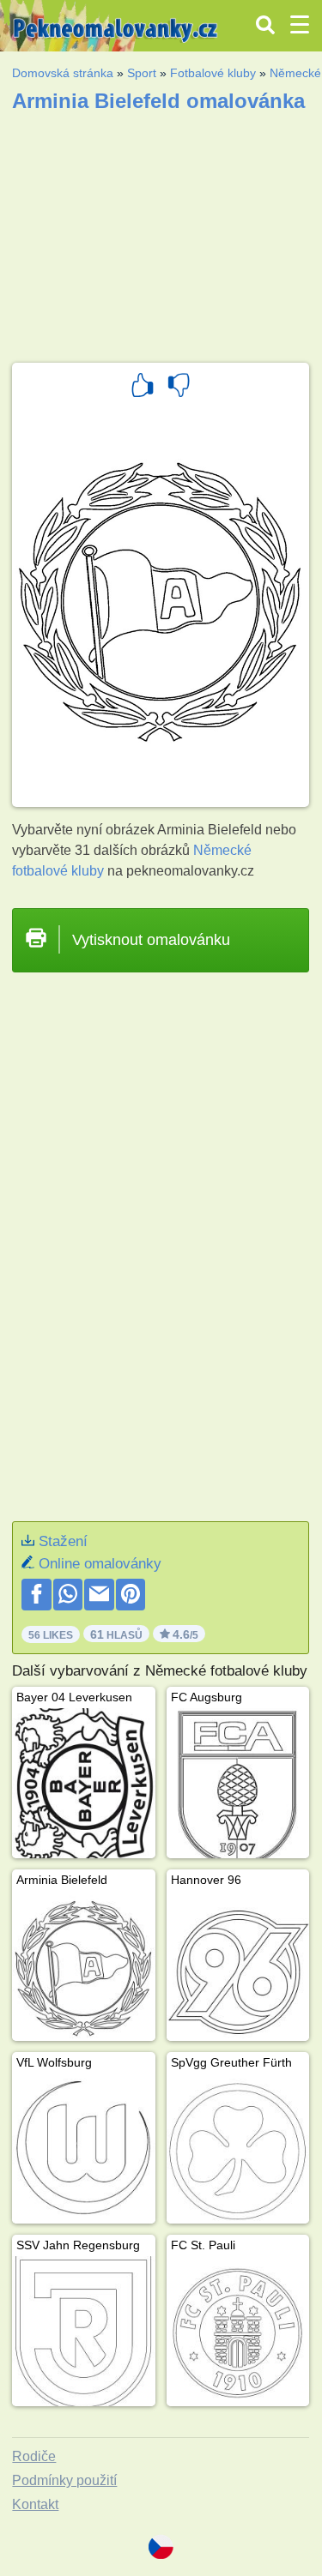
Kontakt (35, 2504)
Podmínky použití (64, 2480)
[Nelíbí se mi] (179, 388)
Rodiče (34, 2456)
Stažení (63, 1541)
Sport (142, 73)
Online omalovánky (100, 1564)
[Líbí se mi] (143, 388)
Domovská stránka (63, 73)
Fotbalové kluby (213, 73)
